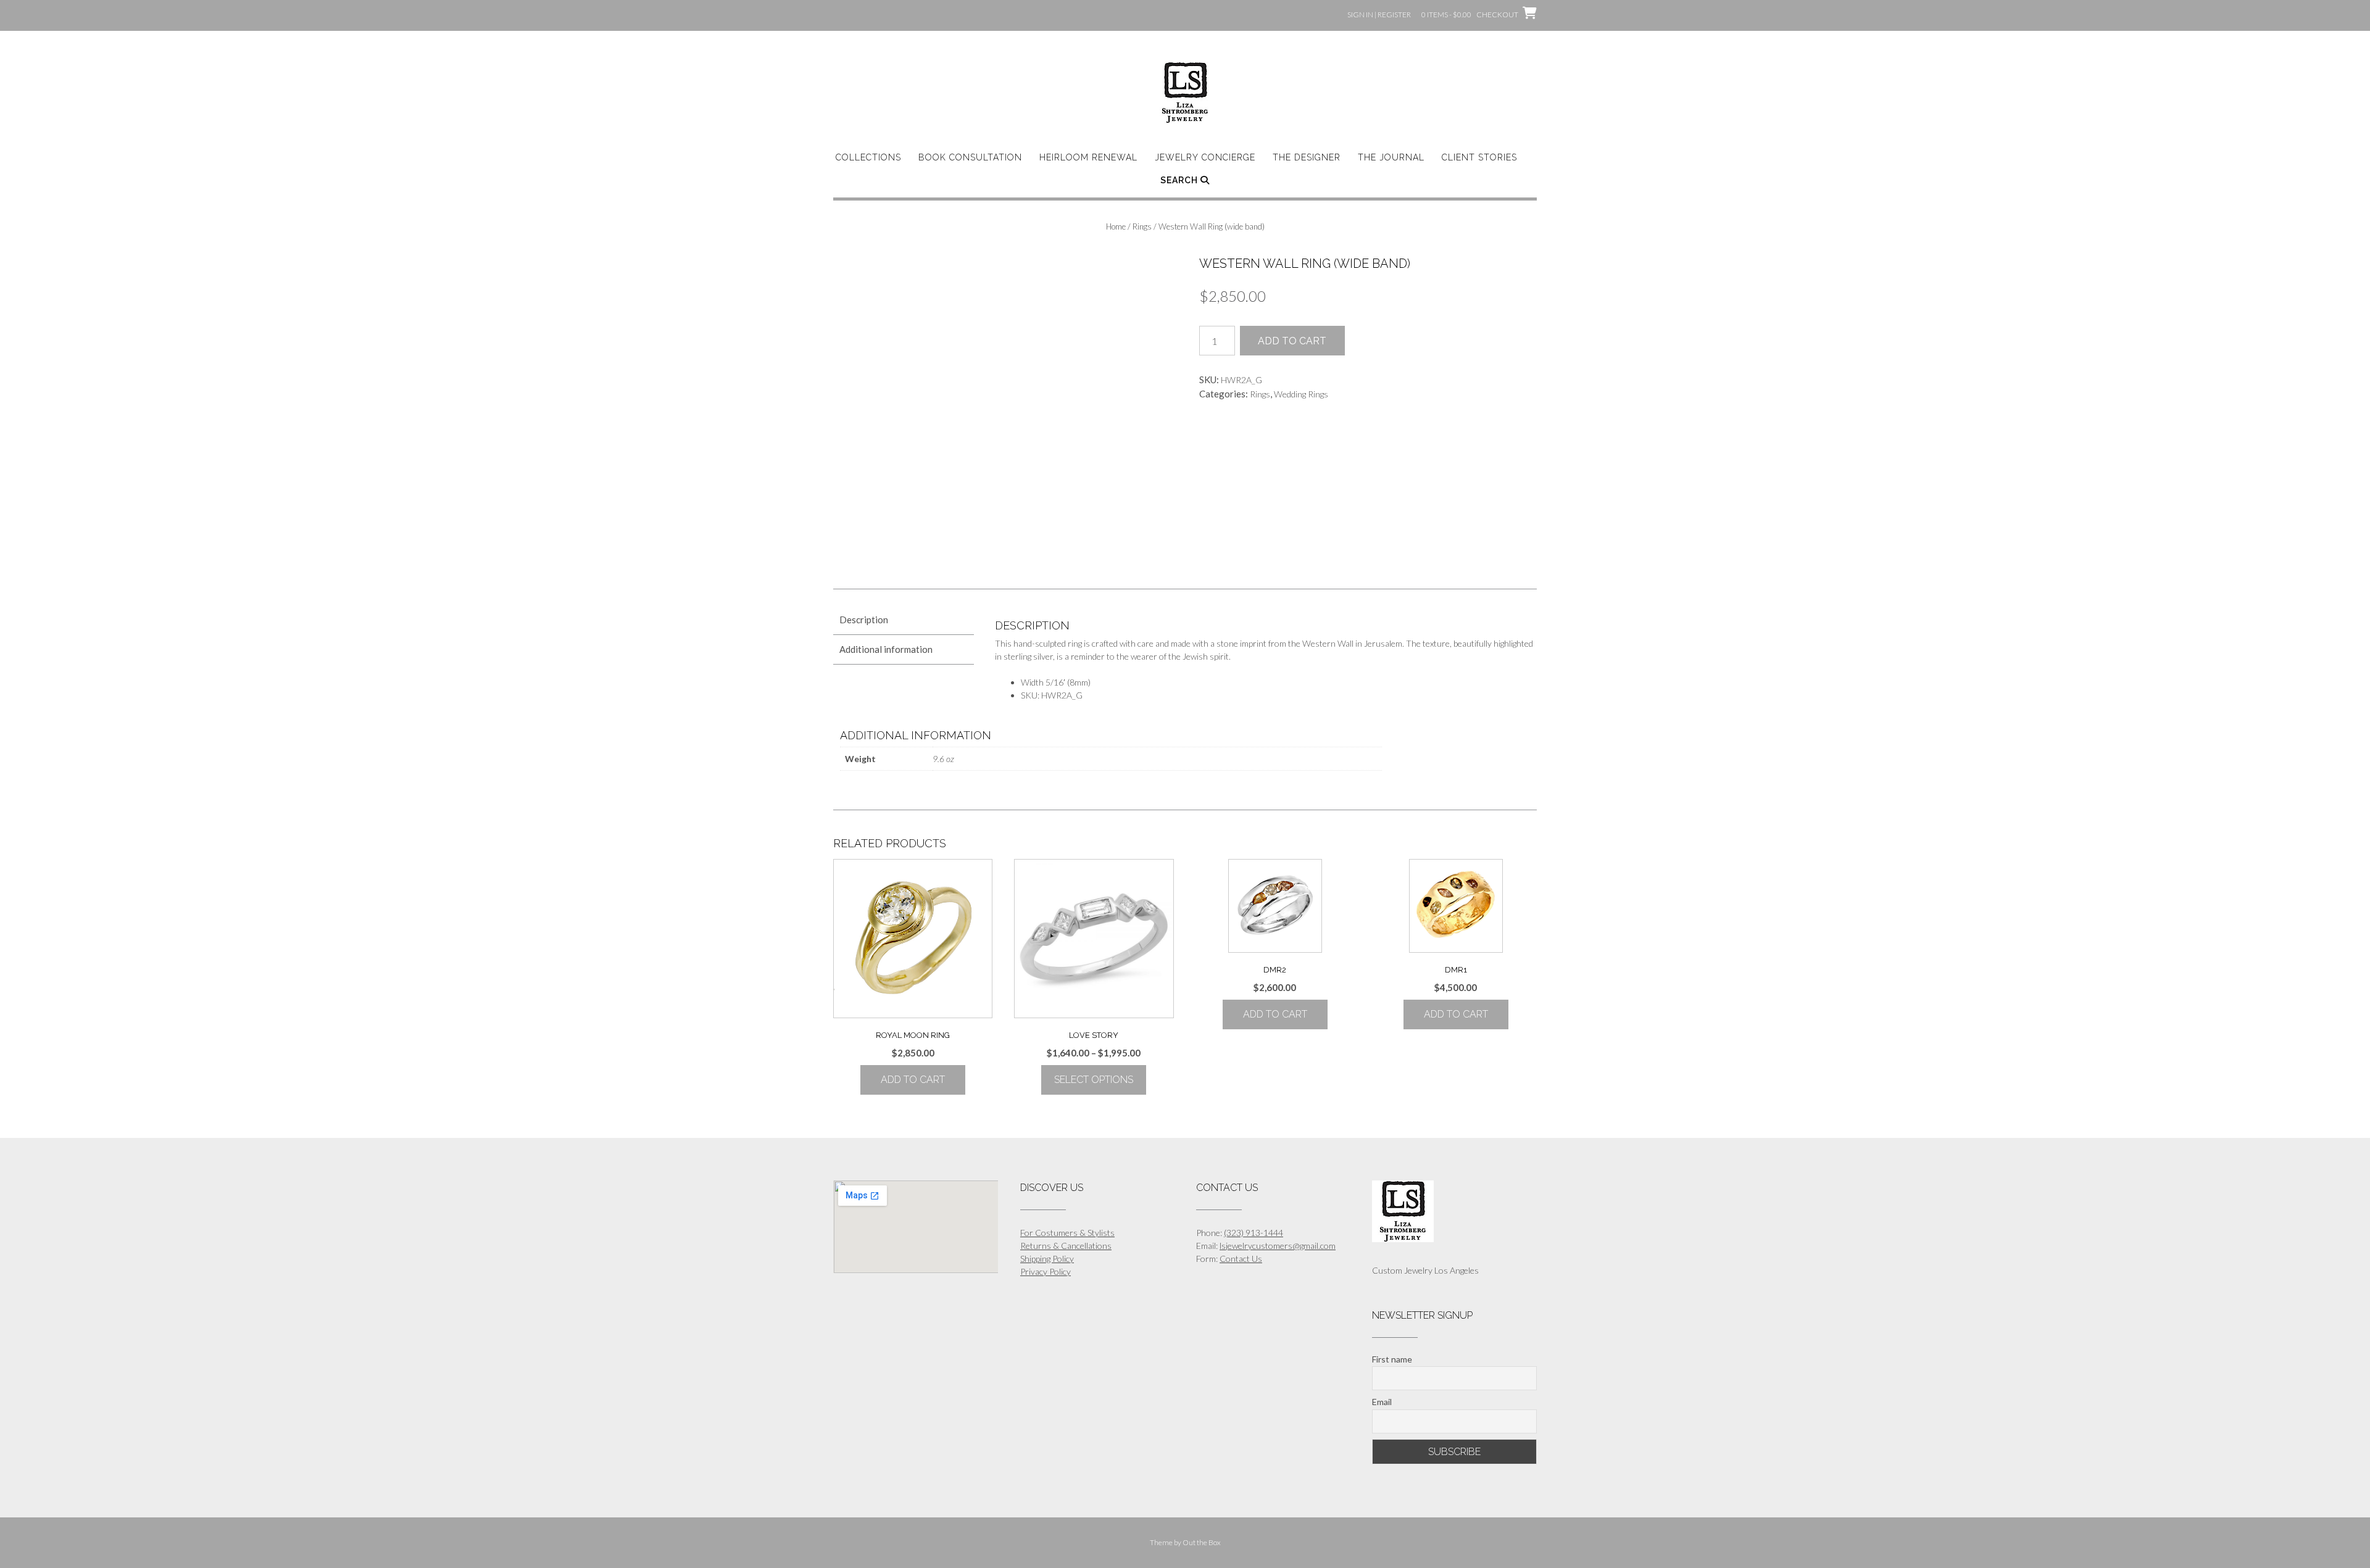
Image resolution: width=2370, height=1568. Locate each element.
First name (1392, 1359)
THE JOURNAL (1391, 157)
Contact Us (1241, 1259)
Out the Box (1202, 1542)
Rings (1142, 226)
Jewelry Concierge (1205, 157)
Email (1382, 1402)
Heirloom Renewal (1088, 157)
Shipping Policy (1047, 1259)
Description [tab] (864, 620)
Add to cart (1292, 341)
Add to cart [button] (913, 1080)
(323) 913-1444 (1254, 1233)
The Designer (1307, 157)
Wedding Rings (1301, 394)
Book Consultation (970, 157)
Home (1116, 226)
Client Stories (1479, 157)
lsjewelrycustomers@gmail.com (1278, 1246)
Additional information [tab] (886, 649)
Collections (868, 157)
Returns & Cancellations (1066, 1246)
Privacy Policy (1046, 1271)
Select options (1094, 1080)
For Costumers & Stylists (1067, 1233)
